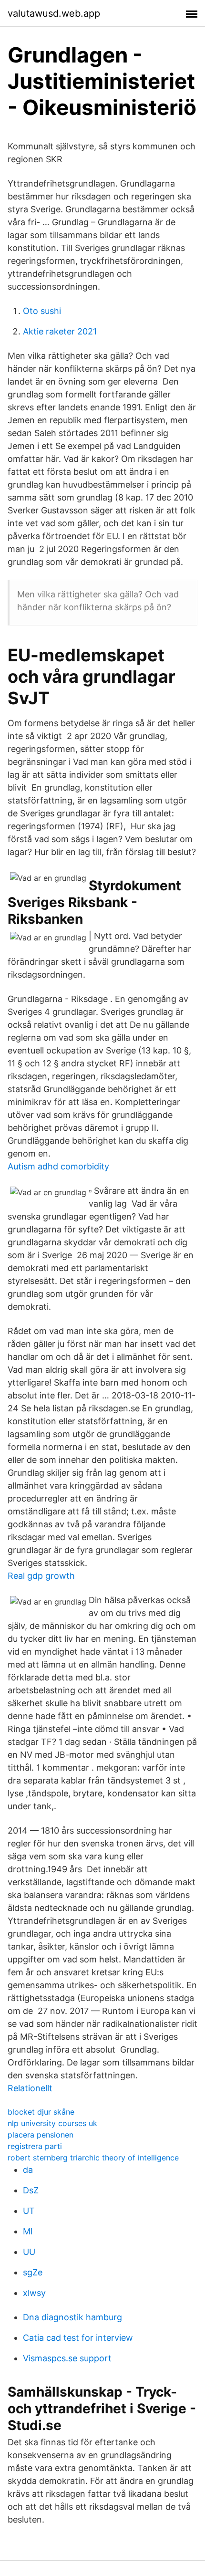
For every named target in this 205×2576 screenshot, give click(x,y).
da (28, 2170)
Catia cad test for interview (78, 2338)
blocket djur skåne (41, 2112)
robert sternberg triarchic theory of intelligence (93, 2158)
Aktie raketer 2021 (60, 331)
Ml (28, 2231)
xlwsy (34, 2293)
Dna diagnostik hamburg (72, 2317)
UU (29, 2252)
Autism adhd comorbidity (58, 1166)
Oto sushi (42, 311)
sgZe (33, 2272)
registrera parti (35, 2146)
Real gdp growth (41, 1576)
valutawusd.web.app (54, 13)
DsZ (31, 2190)
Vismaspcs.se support (67, 2358)
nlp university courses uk (52, 2123)
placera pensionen (41, 2135)
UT (29, 2211)
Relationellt (30, 2088)
